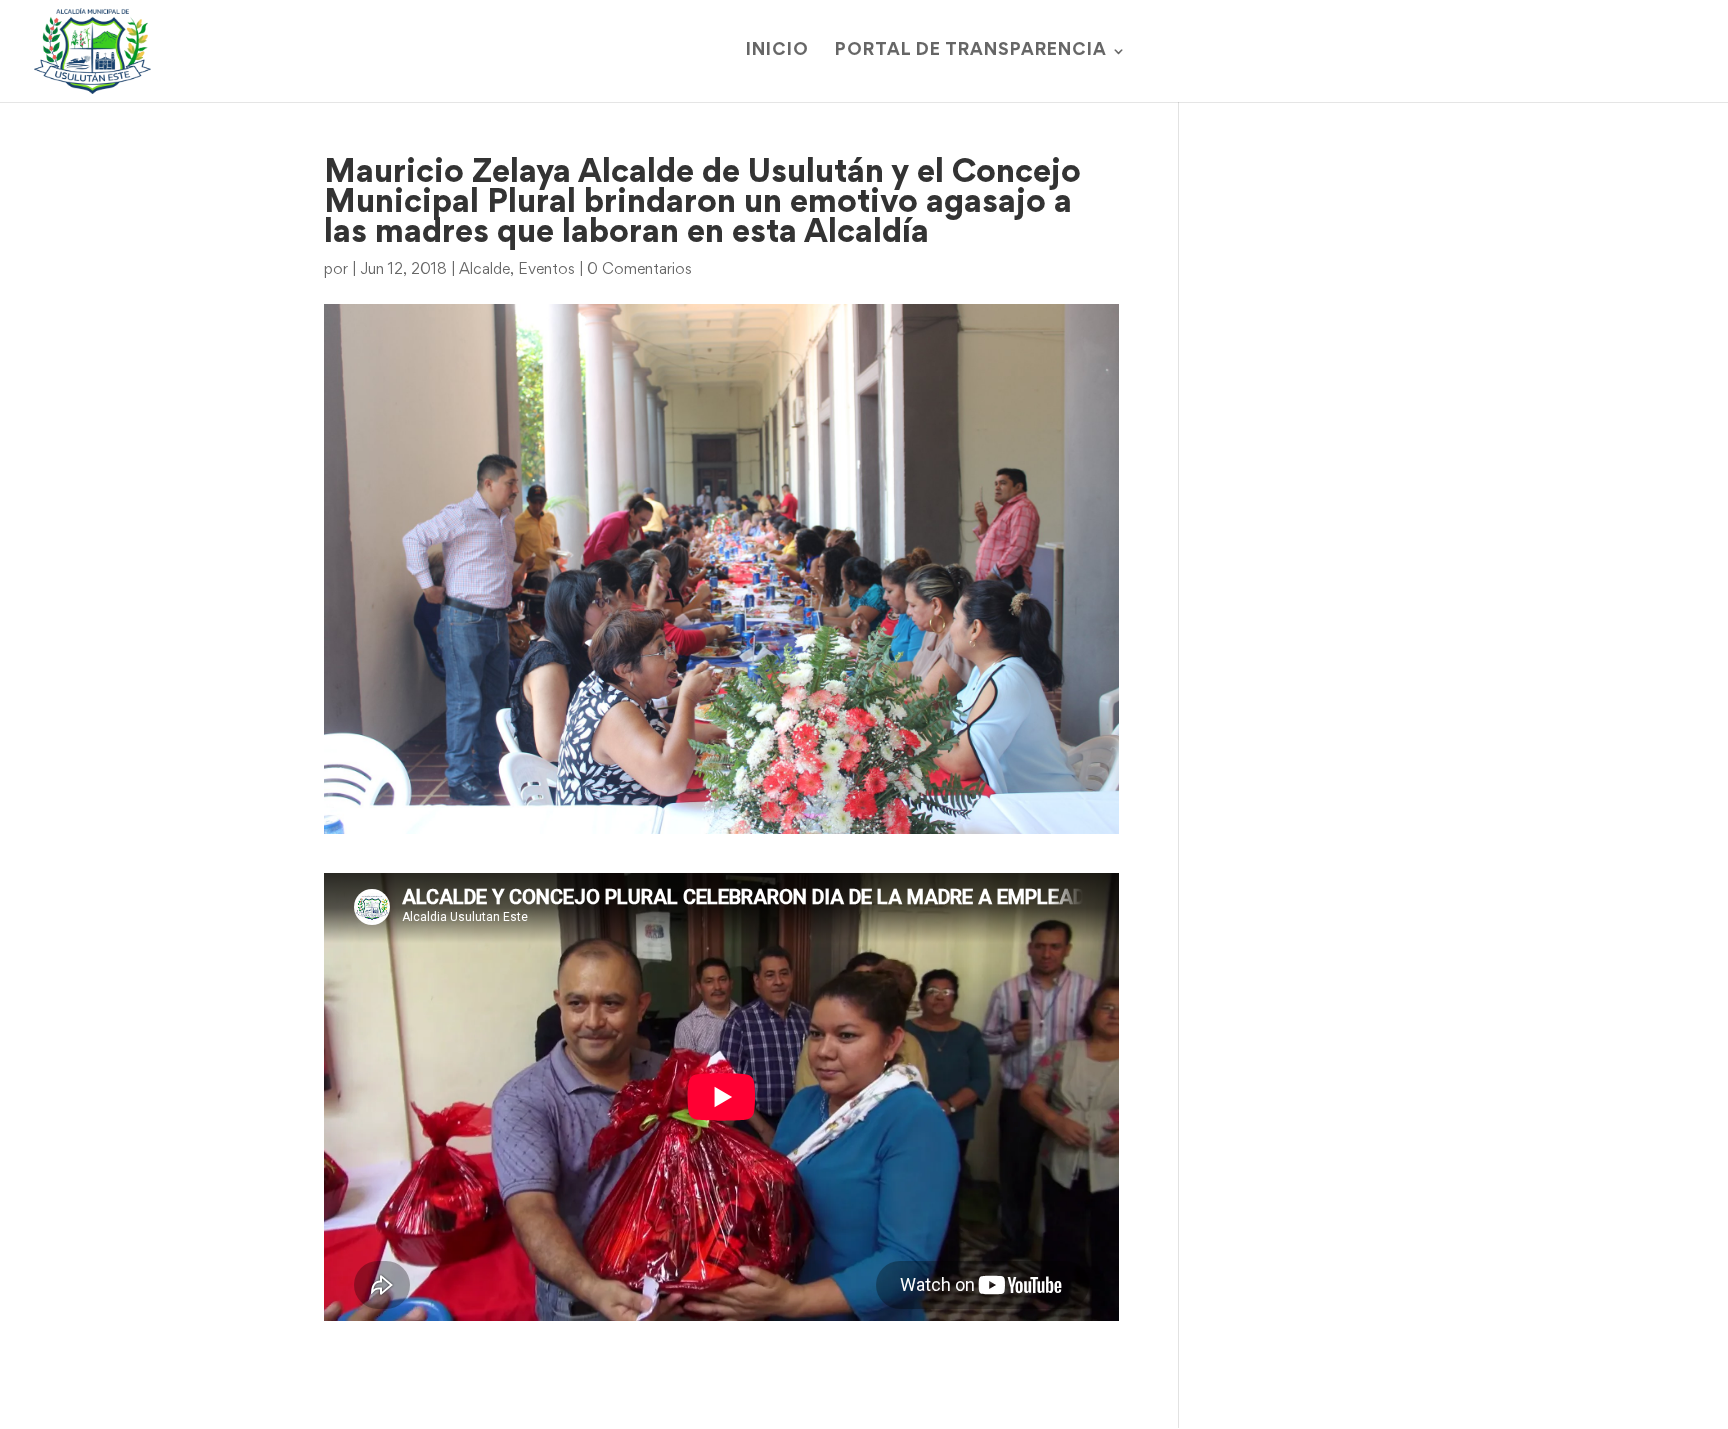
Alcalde (484, 270)
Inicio (777, 51)
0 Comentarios (639, 270)
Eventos (546, 270)
